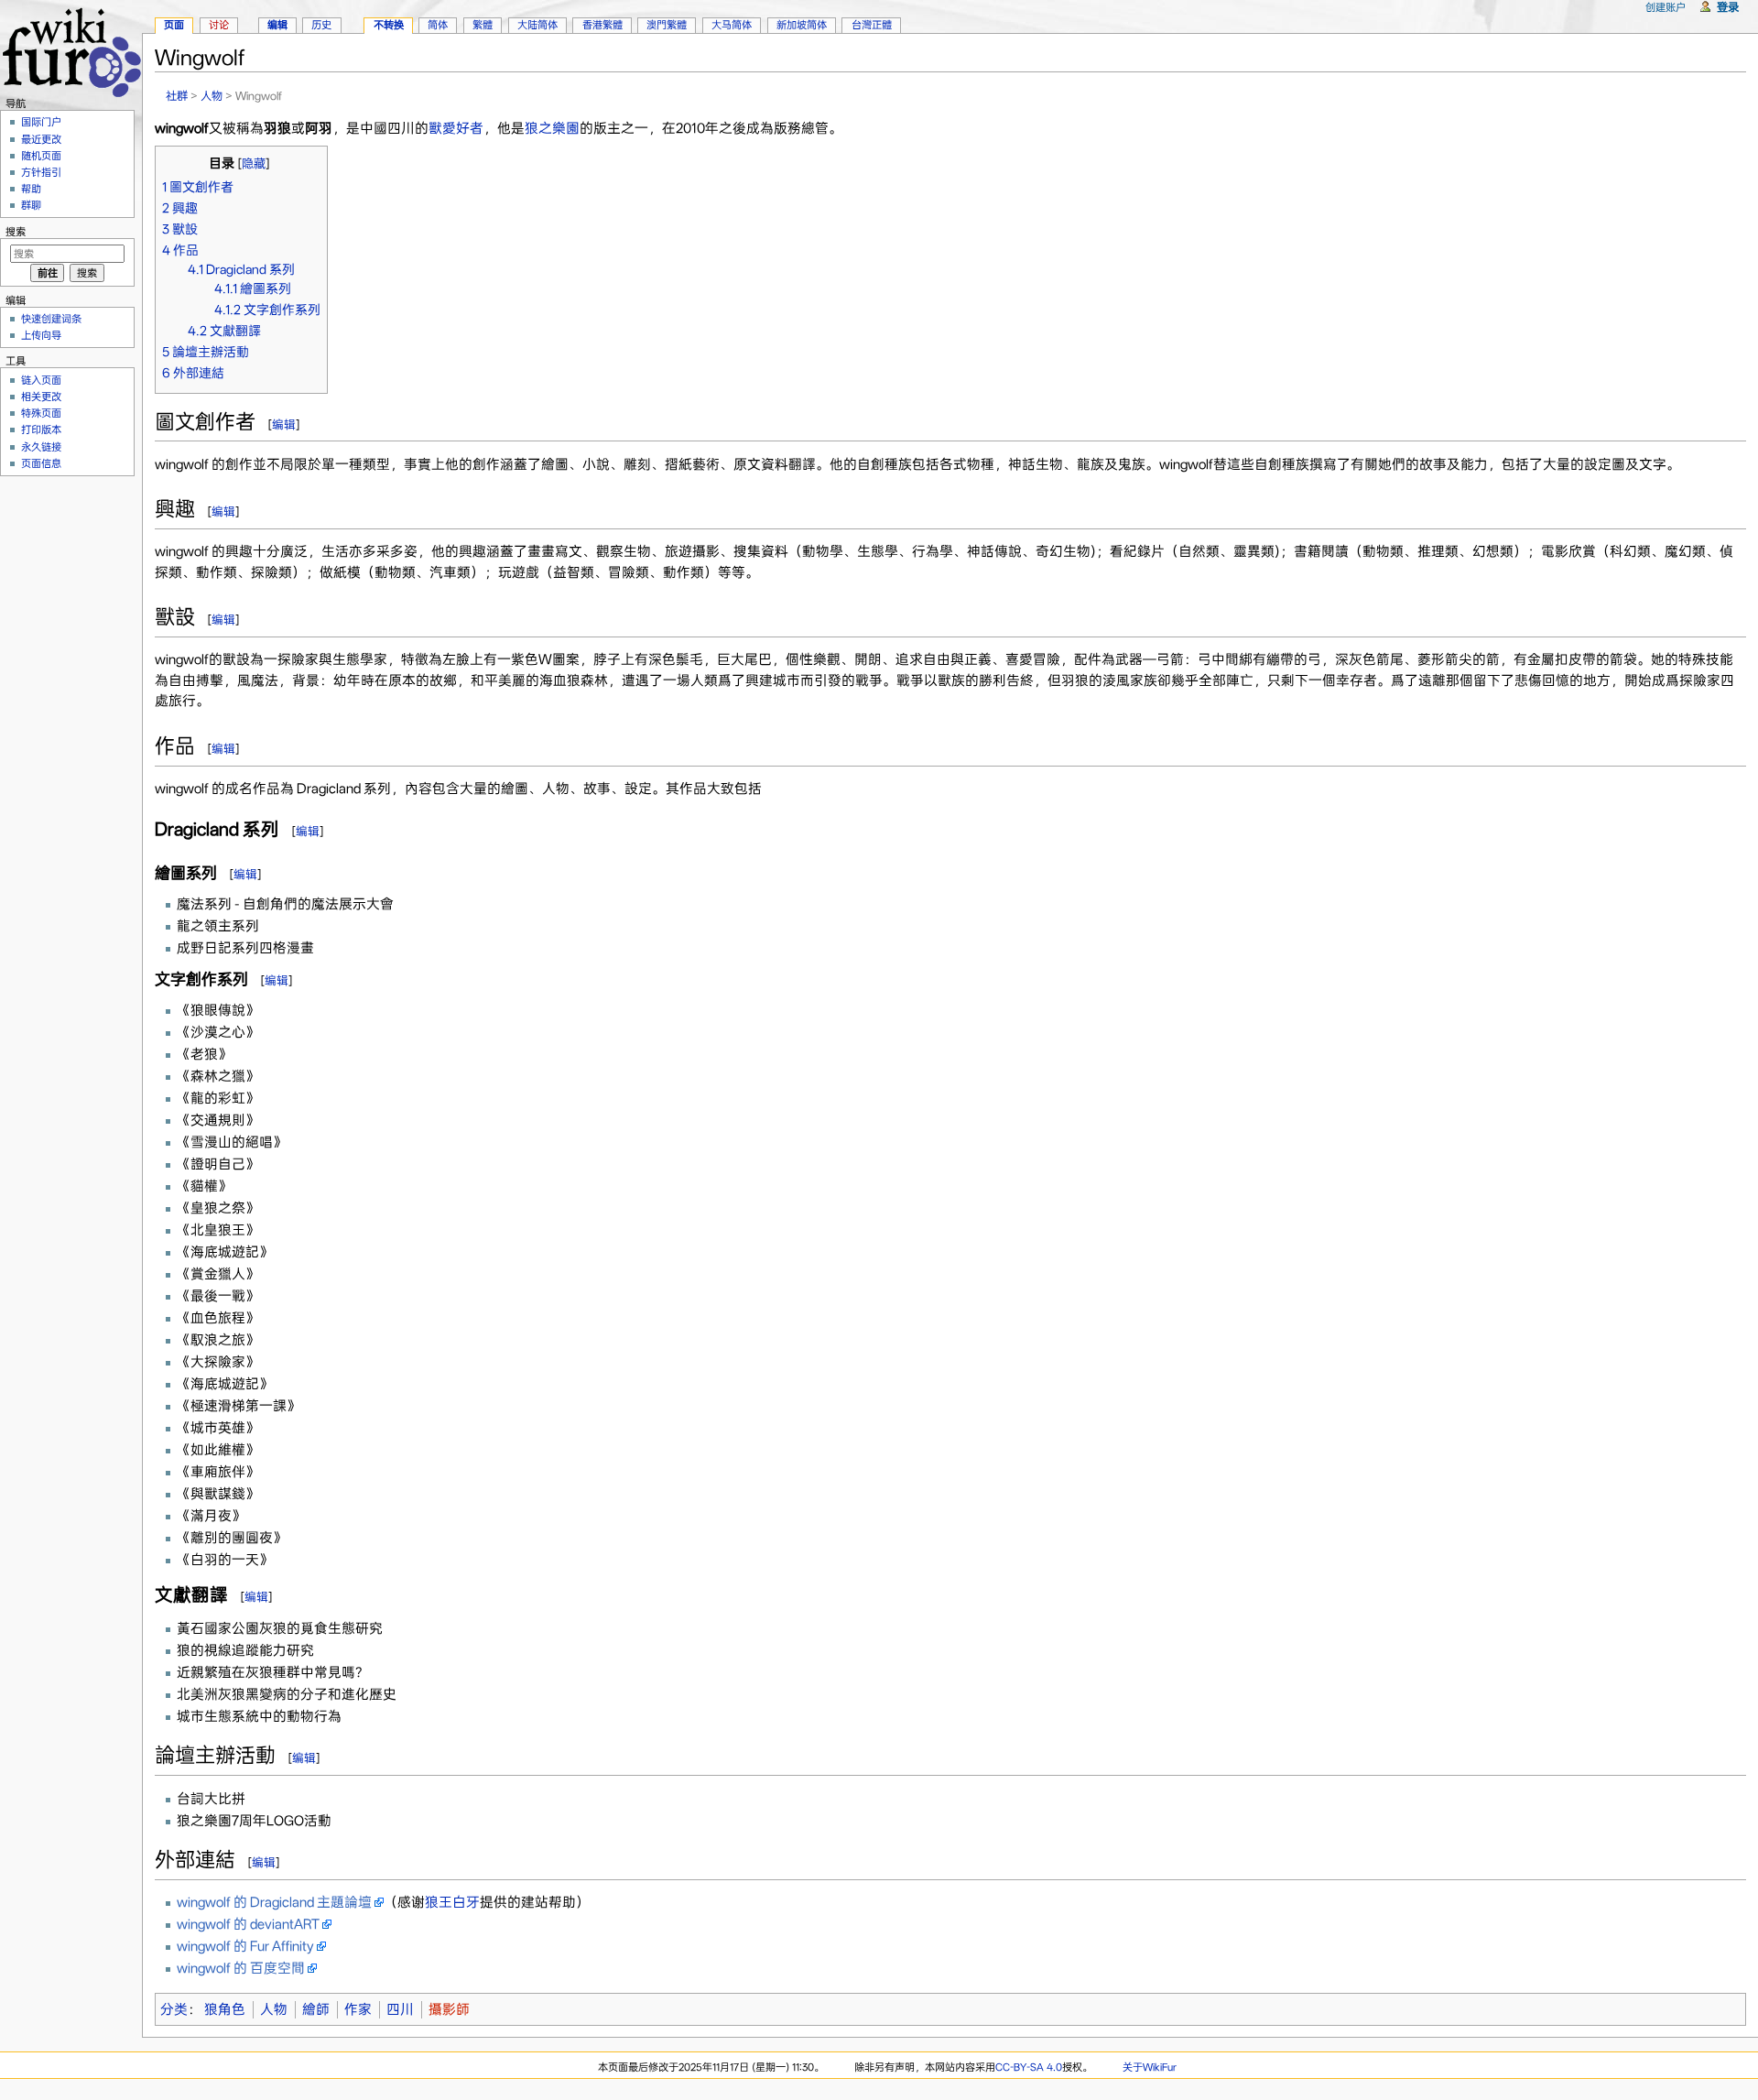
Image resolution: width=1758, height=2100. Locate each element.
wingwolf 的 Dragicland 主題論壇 (274, 1902)
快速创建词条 (51, 319)
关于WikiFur (1150, 2067)
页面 (174, 25)
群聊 (31, 205)
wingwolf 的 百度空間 (241, 1968)
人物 (212, 96)
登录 (1728, 7)
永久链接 (41, 447)
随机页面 (41, 156)
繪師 (316, 2009)
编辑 (284, 424)
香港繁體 (602, 25)
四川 (400, 2009)
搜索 (16, 232)
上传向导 (41, 335)
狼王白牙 (452, 1902)
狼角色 (225, 2009)
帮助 (31, 189)
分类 (174, 2009)
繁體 (483, 25)
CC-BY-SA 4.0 (1029, 2067)
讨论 (219, 25)
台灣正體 (872, 25)
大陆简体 (537, 25)
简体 (438, 25)
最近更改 (41, 139)
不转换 (389, 25)
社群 (177, 96)
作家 (358, 2009)
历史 (321, 25)
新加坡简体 (802, 25)
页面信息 (41, 463)
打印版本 (41, 430)
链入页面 (41, 380)
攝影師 (449, 2009)
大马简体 (732, 25)
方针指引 (41, 172)
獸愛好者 (456, 128)
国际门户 (41, 122)
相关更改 (41, 397)
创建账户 (1666, 7)
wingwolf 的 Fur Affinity (245, 1946)
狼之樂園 (552, 128)
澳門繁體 (667, 25)
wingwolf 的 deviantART (248, 1924)
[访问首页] (71, 50)
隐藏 (254, 163)
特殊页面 (41, 413)
